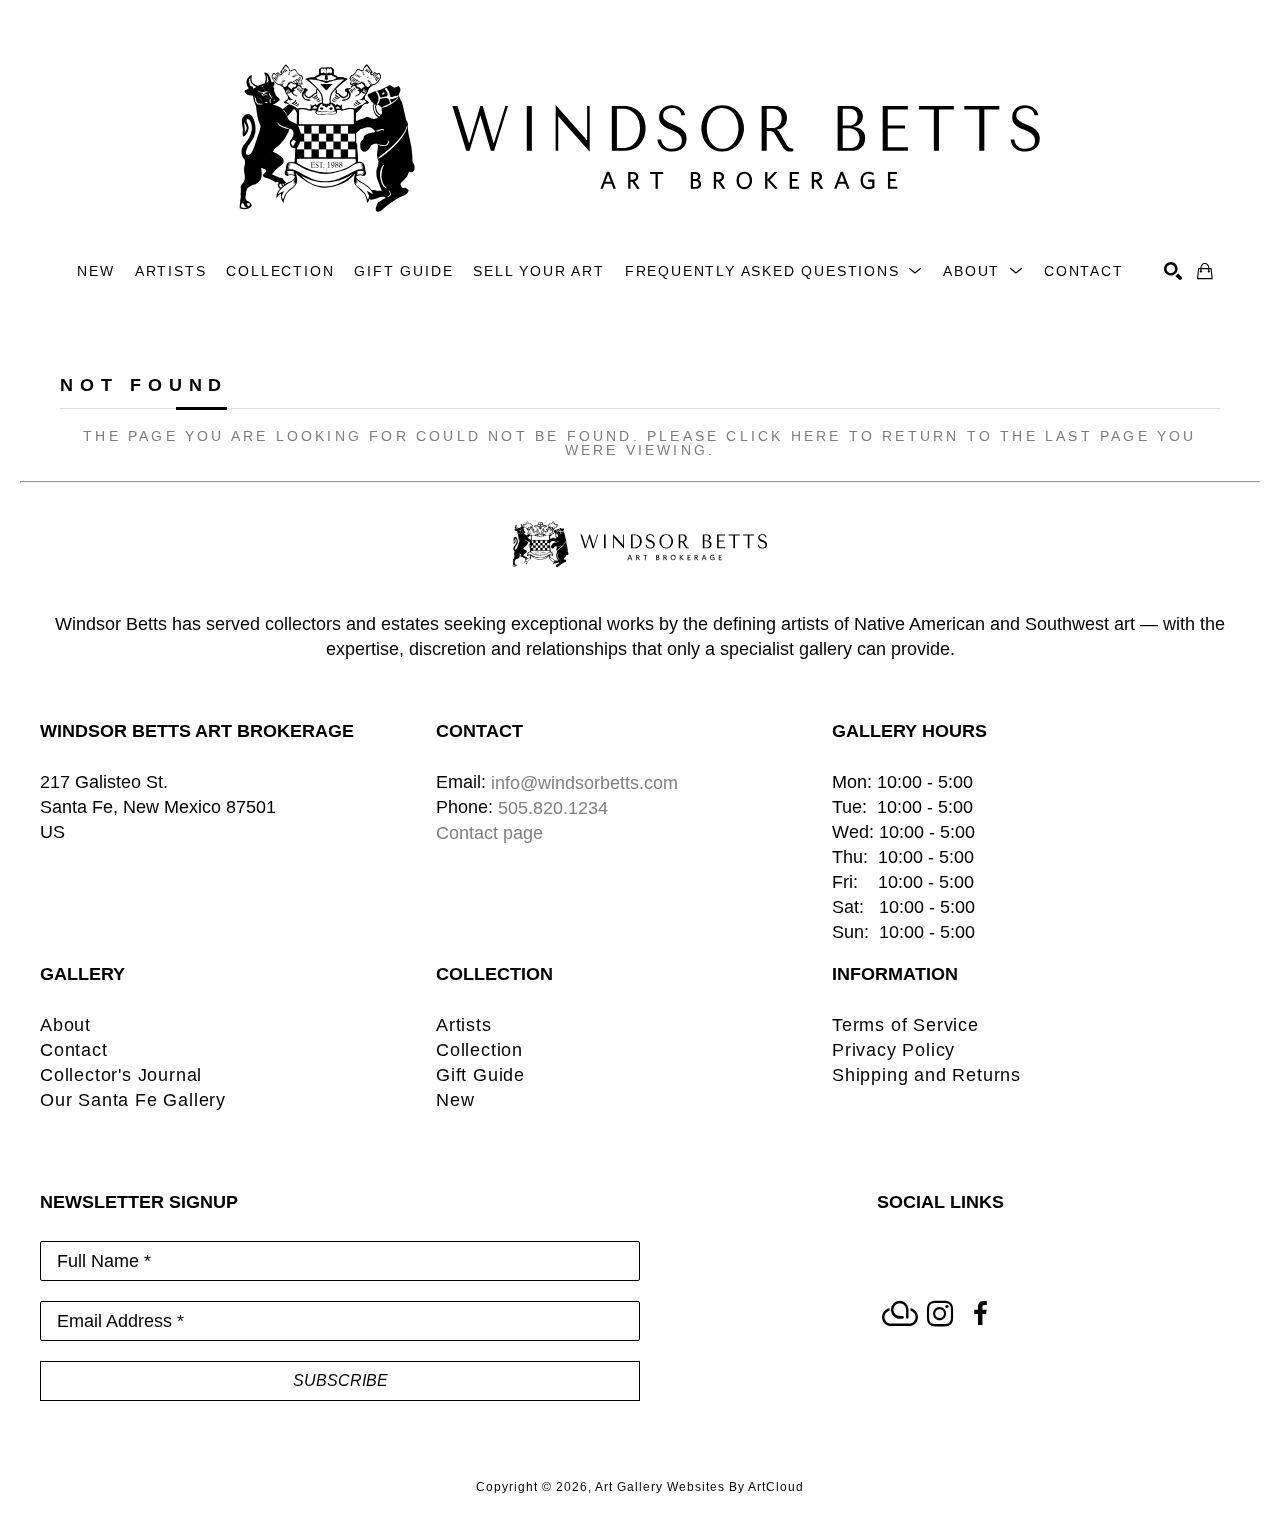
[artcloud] (900, 1314)
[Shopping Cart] (1205, 271)
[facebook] (980, 1314)
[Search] (1173, 271)
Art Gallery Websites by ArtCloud (699, 1487)
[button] (774, 271)
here (816, 436)
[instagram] (940, 1314)
